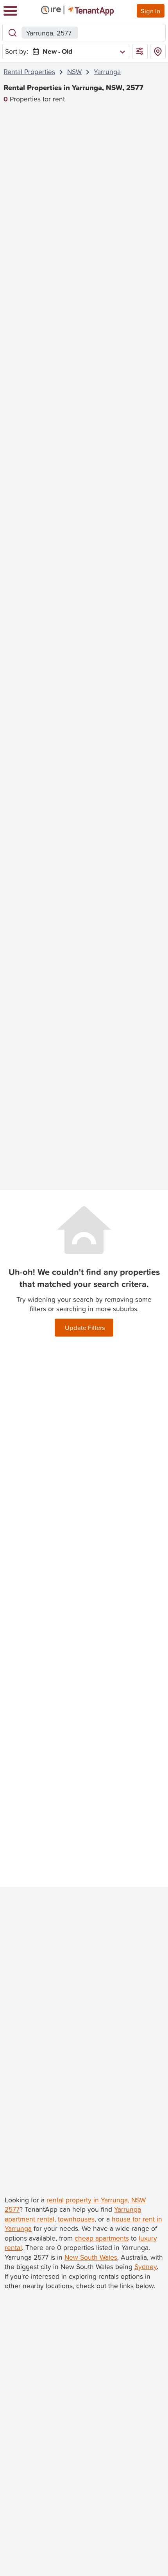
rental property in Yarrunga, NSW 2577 (75, 2205)
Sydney (146, 2267)
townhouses (76, 2219)
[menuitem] (77, 52)
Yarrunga (107, 72)
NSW (74, 72)
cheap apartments (102, 2238)
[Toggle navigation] (10, 11)
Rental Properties (29, 72)
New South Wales (91, 2257)
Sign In (150, 11)
